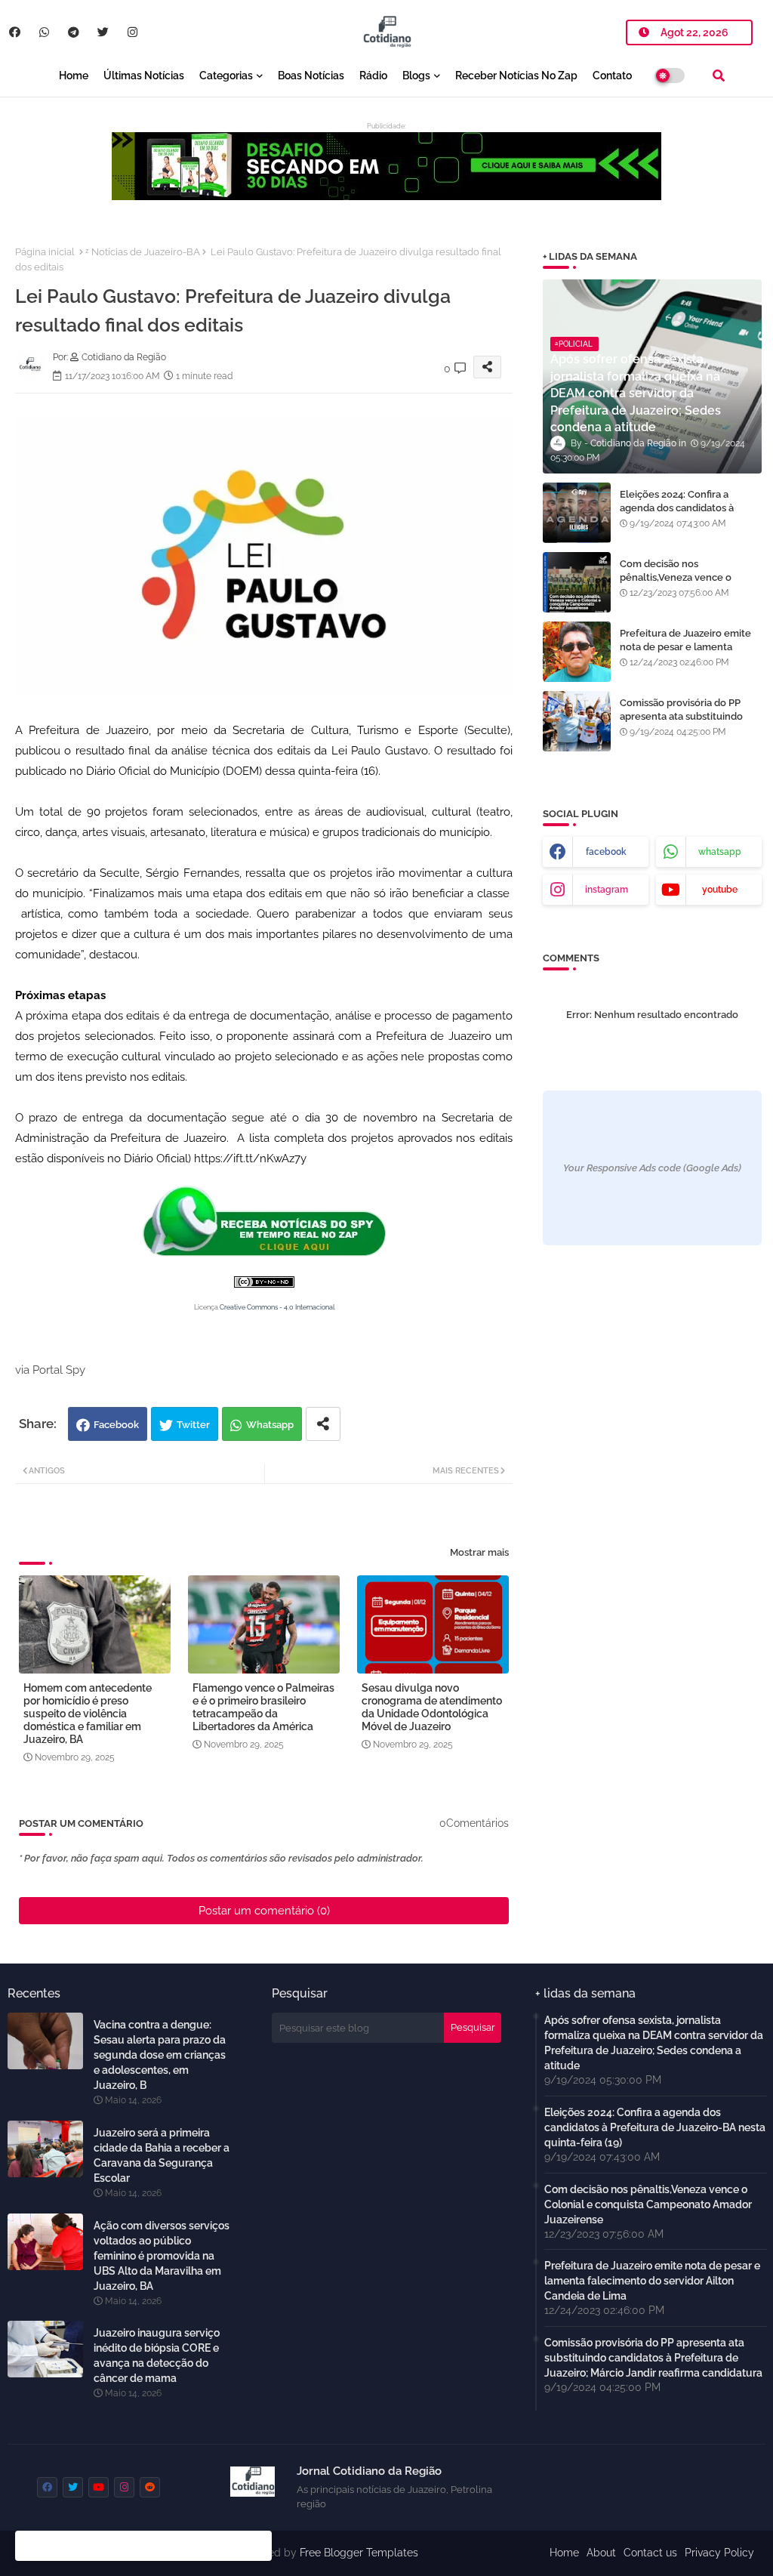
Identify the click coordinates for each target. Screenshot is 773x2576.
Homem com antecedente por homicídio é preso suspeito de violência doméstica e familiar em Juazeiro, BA (88, 1714)
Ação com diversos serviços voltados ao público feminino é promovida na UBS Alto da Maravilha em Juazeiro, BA (162, 2256)
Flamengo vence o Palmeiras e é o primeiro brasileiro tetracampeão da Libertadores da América (263, 1707)
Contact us (650, 2553)
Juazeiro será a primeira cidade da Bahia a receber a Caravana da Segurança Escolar (162, 2155)
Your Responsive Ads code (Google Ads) (652, 1168)
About (601, 2553)
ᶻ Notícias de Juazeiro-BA (143, 252)
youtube (720, 890)
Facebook (116, 1425)
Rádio (373, 76)
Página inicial (45, 252)
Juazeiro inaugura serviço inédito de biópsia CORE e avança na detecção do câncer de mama (157, 2355)
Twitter (193, 1425)
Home (74, 76)
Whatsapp (270, 1425)
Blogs (416, 76)
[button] (719, 76)
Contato (612, 76)
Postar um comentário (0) (264, 1911)
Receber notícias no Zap (516, 76)
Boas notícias (311, 76)
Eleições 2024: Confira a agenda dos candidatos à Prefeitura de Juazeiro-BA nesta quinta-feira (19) (679, 515)
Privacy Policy (719, 2553)
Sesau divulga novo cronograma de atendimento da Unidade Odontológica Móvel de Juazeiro (432, 1707)
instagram (607, 890)
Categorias (226, 76)
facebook (606, 852)
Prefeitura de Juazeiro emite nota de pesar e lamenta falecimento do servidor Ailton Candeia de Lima (690, 654)
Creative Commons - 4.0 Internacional (277, 1307)
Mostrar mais (479, 1552)
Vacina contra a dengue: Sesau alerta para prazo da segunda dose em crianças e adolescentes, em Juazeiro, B (160, 2055)
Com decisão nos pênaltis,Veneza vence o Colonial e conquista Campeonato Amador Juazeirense (648, 2204)
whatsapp (720, 852)
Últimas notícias (144, 76)
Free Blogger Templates (359, 2553)
